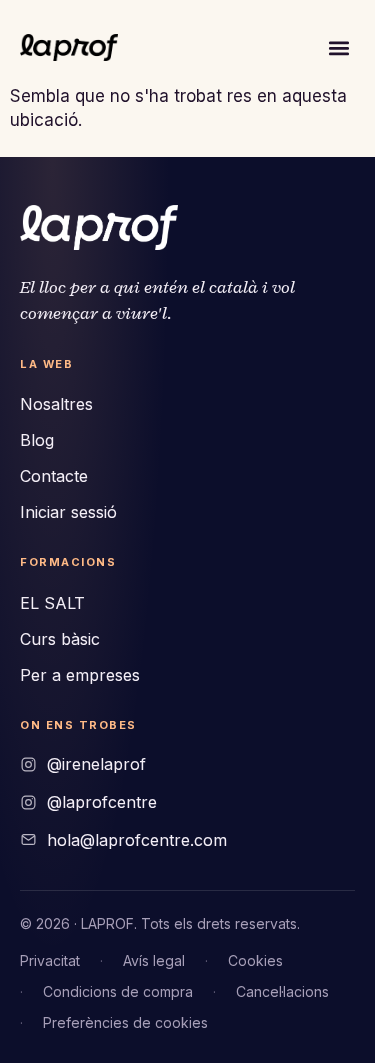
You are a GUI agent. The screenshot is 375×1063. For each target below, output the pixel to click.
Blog (37, 440)
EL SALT (52, 603)
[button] (338, 47)
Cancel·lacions (282, 991)
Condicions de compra (118, 991)
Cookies (255, 960)
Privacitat (50, 960)
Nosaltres (56, 404)
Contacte (54, 476)
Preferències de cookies (125, 1022)
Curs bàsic (60, 639)
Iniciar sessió (68, 512)
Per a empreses (80, 675)
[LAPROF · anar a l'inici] (99, 227)
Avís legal (154, 960)
